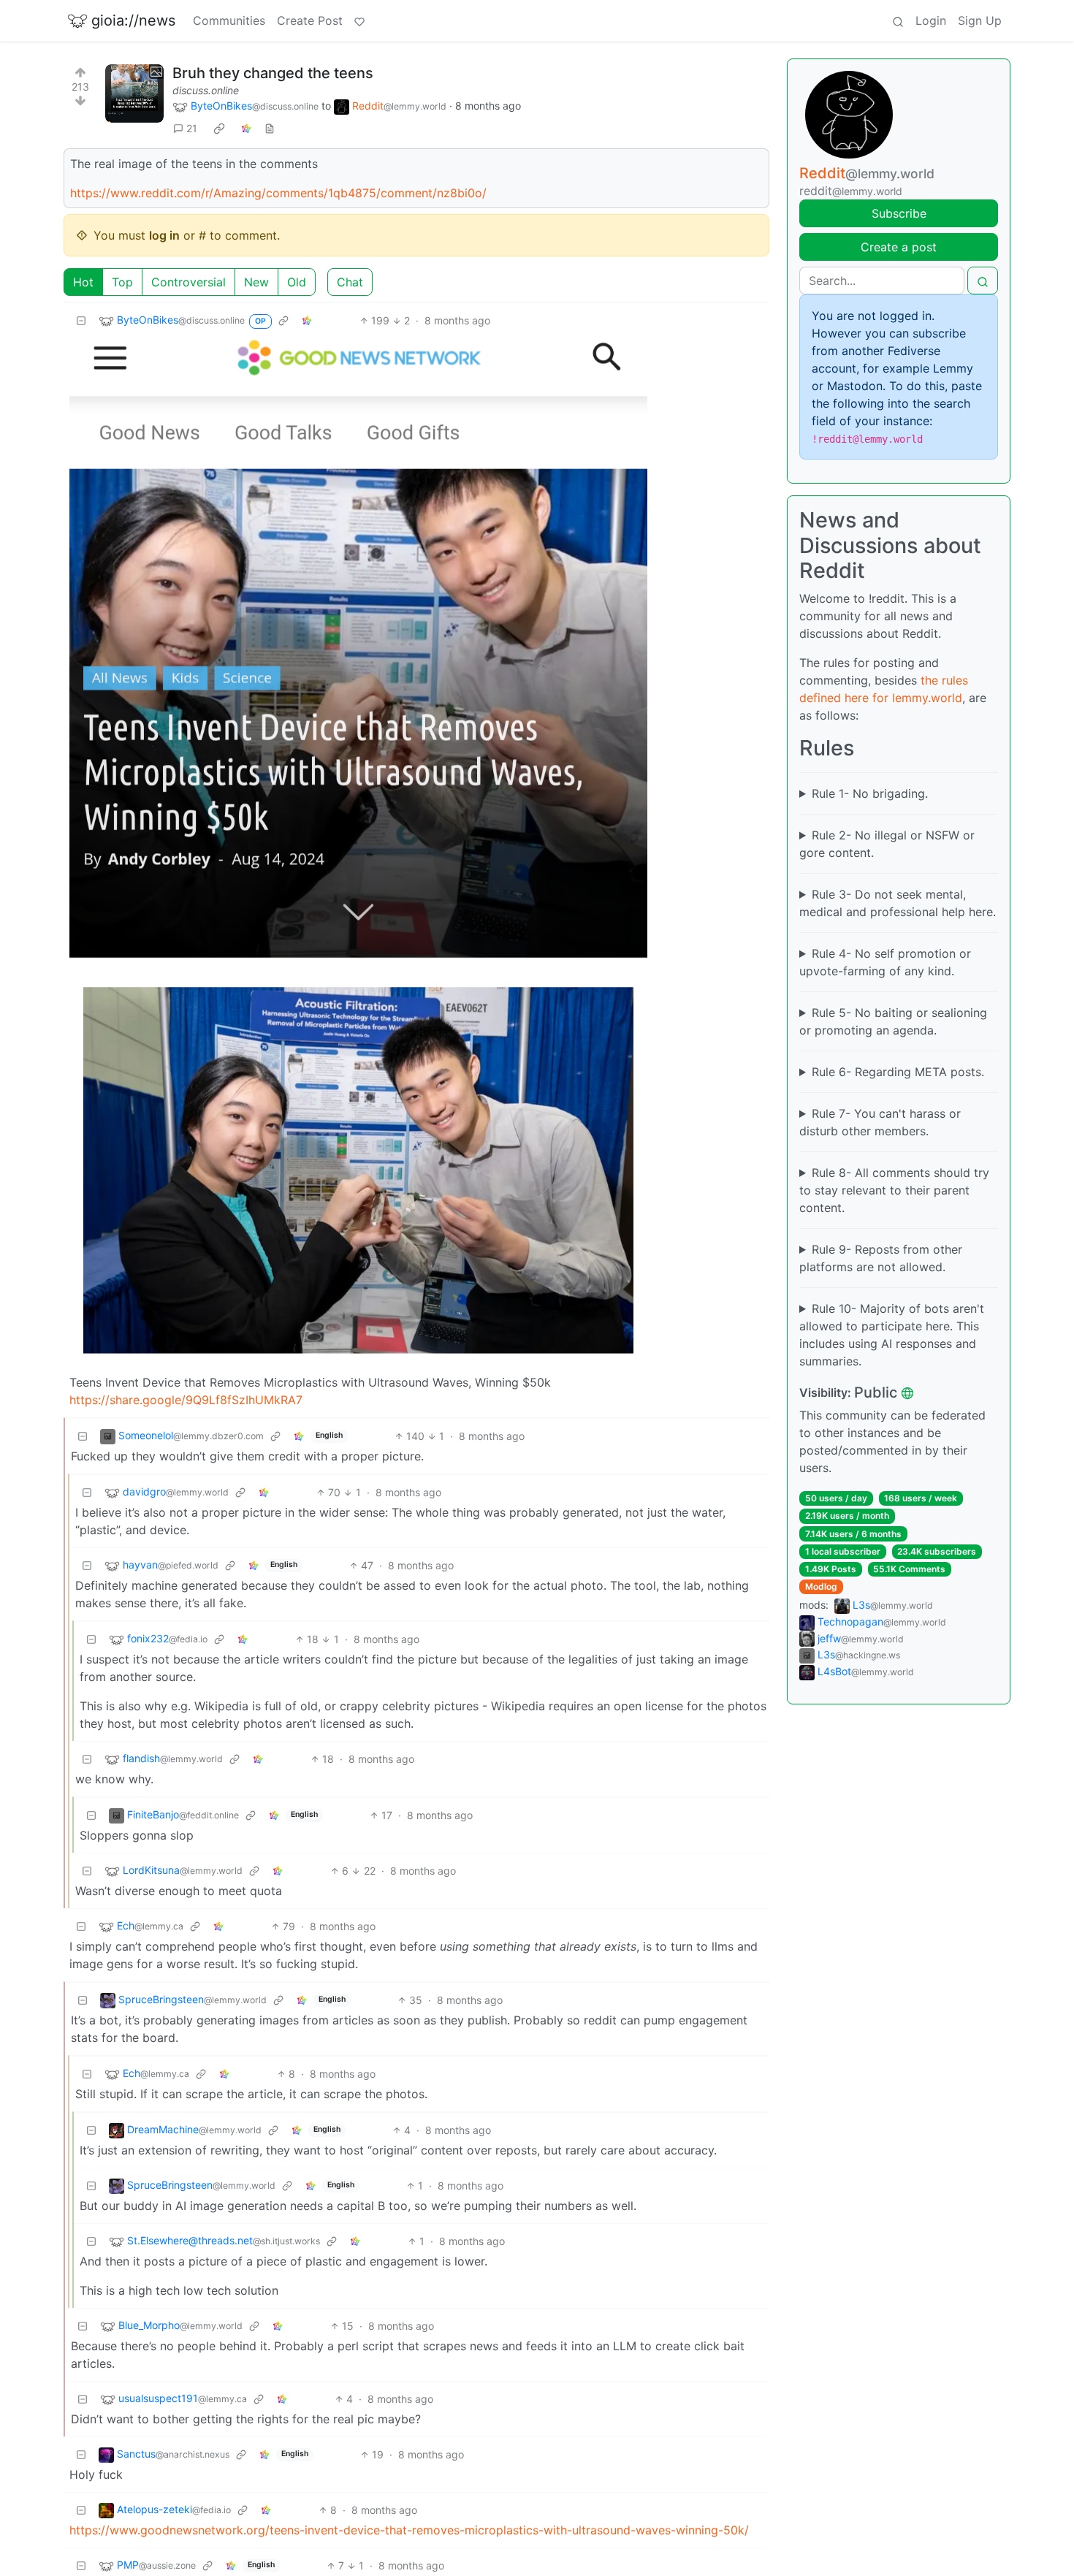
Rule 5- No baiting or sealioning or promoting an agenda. (893, 1021)
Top (122, 282)
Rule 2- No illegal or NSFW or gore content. (887, 844)
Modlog (821, 1586)
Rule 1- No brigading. (870, 793)
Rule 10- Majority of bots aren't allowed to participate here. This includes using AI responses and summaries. (892, 1335)
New (256, 282)
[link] (219, 129)
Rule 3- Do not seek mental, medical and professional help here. (898, 903)
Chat (350, 282)
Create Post (310, 20)
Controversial (188, 282)
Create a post (899, 247)
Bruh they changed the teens (273, 73)
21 (192, 128)
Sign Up (980, 20)
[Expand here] (134, 94)
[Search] (898, 20)
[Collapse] (81, 320)
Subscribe (899, 213)
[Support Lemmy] (359, 20)
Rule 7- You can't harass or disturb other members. (880, 1122)
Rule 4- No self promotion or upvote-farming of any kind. (885, 962)
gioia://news (133, 20)
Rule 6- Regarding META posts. (898, 1072)
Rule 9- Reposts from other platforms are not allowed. (881, 1258)
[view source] (270, 128)
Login (931, 20)
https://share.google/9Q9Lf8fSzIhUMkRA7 (186, 1400)
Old (297, 282)
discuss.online (206, 90)
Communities (229, 20)
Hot (83, 282)
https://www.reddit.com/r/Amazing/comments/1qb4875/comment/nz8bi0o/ (278, 193)
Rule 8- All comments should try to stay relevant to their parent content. (894, 1190)
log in (164, 235)
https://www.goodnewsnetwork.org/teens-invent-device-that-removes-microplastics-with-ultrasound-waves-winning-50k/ (409, 2530)
